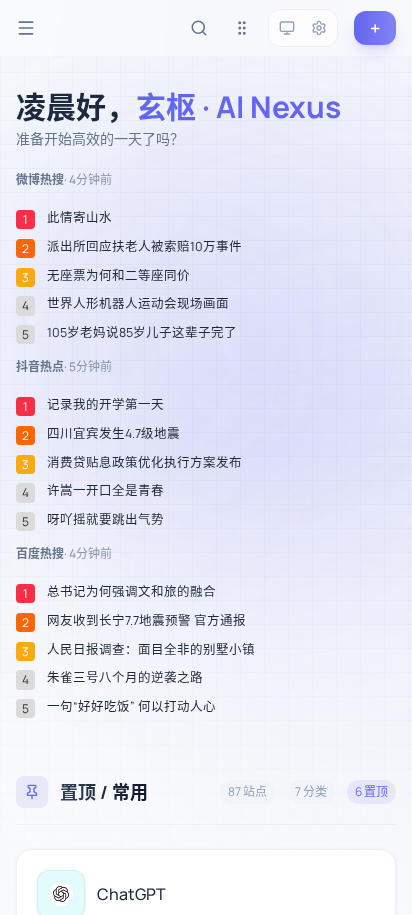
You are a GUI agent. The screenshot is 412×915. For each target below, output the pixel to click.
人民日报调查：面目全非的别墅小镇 (151, 650)
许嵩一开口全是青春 (105, 491)
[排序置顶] (242, 28)
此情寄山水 (79, 218)
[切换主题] (287, 28)
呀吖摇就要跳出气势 (105, 520)
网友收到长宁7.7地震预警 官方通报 (146, 621)
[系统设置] (319, 28)
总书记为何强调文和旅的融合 (131, 592)
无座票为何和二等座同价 (118, 276)
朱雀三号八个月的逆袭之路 (125, 678)
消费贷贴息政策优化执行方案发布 (144, 463)
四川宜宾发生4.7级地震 (113, 434)
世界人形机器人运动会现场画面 (138, 304)
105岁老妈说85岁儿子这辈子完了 (142, 333)
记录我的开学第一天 (105, 405)
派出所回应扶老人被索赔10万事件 (144, 247)
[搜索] (199, 28)
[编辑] (369, 876)
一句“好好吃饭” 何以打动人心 (131, 707)
